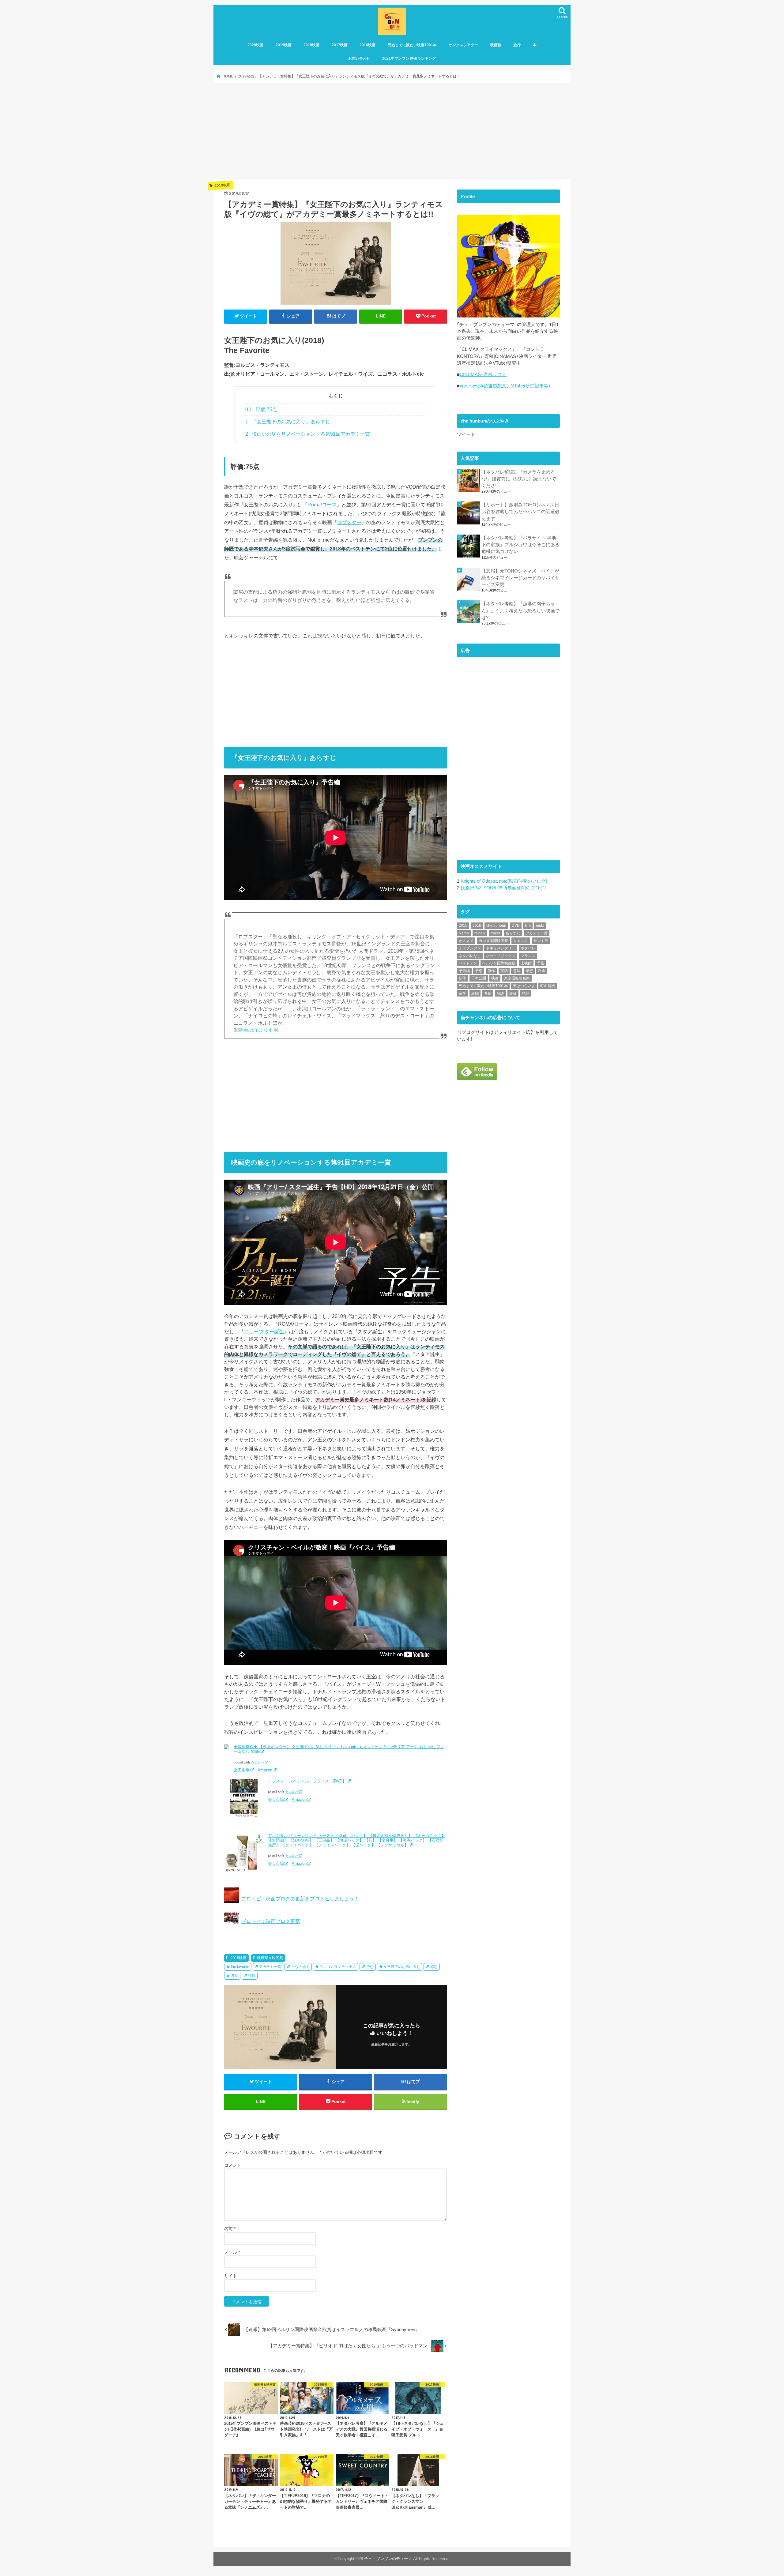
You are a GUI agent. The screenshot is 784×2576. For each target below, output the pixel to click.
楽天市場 (242, 1770)
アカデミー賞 (270, 1967)
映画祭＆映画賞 (270, 1958)
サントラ (541, 941)
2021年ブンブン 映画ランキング (409, 58)
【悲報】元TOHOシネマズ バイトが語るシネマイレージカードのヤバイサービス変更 (520, 578)
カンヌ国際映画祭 (493, 941)
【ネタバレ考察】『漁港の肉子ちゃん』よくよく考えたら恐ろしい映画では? (520, 610)
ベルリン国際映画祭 (499, 963)
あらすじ (513, 933)
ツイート (466, 434)
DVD (516, 926)
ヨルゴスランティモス (338, 1967)
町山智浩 (548, 986)
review (480, 933)
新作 (462, 978)
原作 (491, 971)
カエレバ (258, 1762)
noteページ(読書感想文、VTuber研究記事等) (505, 386)
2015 (463, 926)
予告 (541, 963)
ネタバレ (528, 948)
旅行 (517, 45)
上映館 (526, 963)
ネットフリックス (501, 956)
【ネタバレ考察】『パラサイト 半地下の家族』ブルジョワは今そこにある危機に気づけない (520, 545)
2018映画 (311, 45)
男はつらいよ (524, 986)
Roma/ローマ (322, 505)
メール (232, 2252)
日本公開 (479, 978)
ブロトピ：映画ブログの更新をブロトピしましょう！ (300, 1898)
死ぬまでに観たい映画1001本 (412, 45)
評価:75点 (261, 409)
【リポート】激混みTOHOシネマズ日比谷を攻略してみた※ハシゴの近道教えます (520, 512)
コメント (233, 2165)
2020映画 (255, 45)
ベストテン (468, 963)
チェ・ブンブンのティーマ (388, 2559)
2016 (477, 926)
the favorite (240, 1967)
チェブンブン (470, 948)
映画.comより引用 (258, 1030)
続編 (475, 993)
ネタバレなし (470, 956)
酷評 (526, 993)
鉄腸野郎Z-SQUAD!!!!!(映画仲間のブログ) (503, 888)
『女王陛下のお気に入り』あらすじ (288, 422)
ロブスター (349, 522)
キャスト (521, 941)
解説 (500, 993)
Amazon (265, 1770)
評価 (252, 1976)
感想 (434, 1967)
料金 (542, 971)
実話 (504, 971)
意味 (517, 971)
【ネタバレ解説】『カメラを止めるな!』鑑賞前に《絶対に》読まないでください (519, 479)
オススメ (466, 941)
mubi (540, 926)
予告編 (464, 971)
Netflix (464, 933)
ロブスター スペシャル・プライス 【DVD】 (307, 1781)
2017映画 (340, 45)
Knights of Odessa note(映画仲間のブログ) (504, 881)
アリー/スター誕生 (264, 1331)
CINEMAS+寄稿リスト (483, 374)
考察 (235, 1976)
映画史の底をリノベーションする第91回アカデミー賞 (308, 434)
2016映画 (367, 45)
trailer (495, 933)
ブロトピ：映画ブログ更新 (271, 1921)
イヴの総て (300, 1967)
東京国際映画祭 (517, 978)
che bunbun (496, 926)
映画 (495, 978)
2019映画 (284, 45)
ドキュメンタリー (501, 948)
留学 (462, 993)
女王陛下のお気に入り (402, 1967)
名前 (230, 2229)
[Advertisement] (392, 131)
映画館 (496, 45)
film (528, 926)
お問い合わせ (359, 58)
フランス (528, 956)
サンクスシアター (463, 45)
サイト (231, 2276)
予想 (370, 1967)
